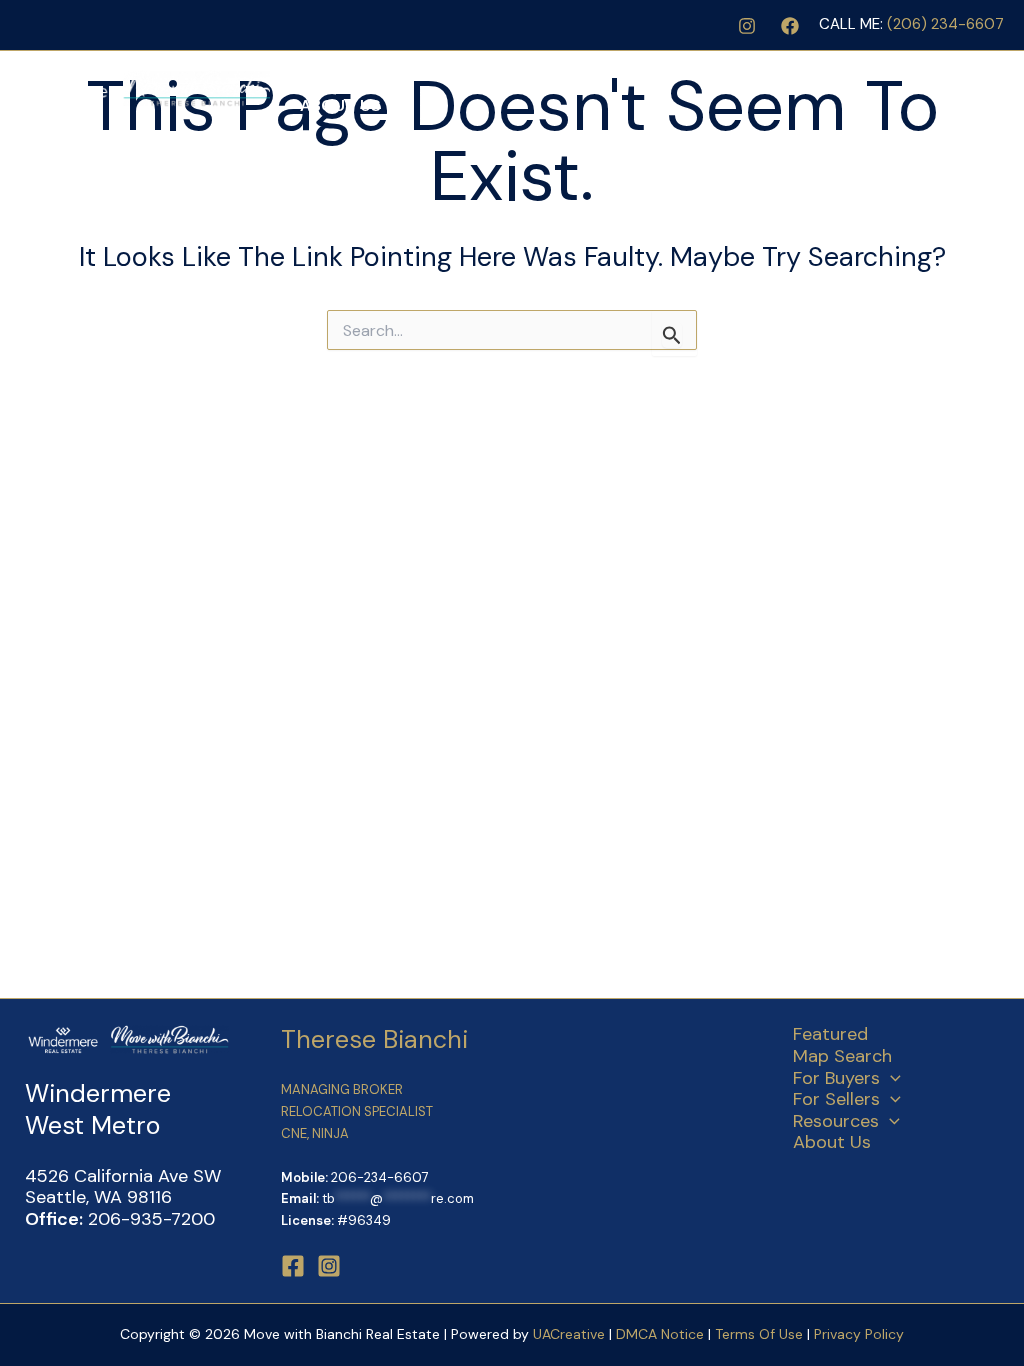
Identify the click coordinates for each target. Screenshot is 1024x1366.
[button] (628, 70)
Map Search (451, 69)
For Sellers (709, 69)
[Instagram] (747, 26)
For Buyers (570, 69)
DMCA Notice (660, 1334)
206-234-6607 (380, 1177)
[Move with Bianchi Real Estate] (145, 87)
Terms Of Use (761, 1334)
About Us (340, 105)
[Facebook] (790, 26)
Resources (846, 69)
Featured (340, 69)
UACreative (569, 1334)
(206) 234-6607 (945, 24)
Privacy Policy (859, 1334)
